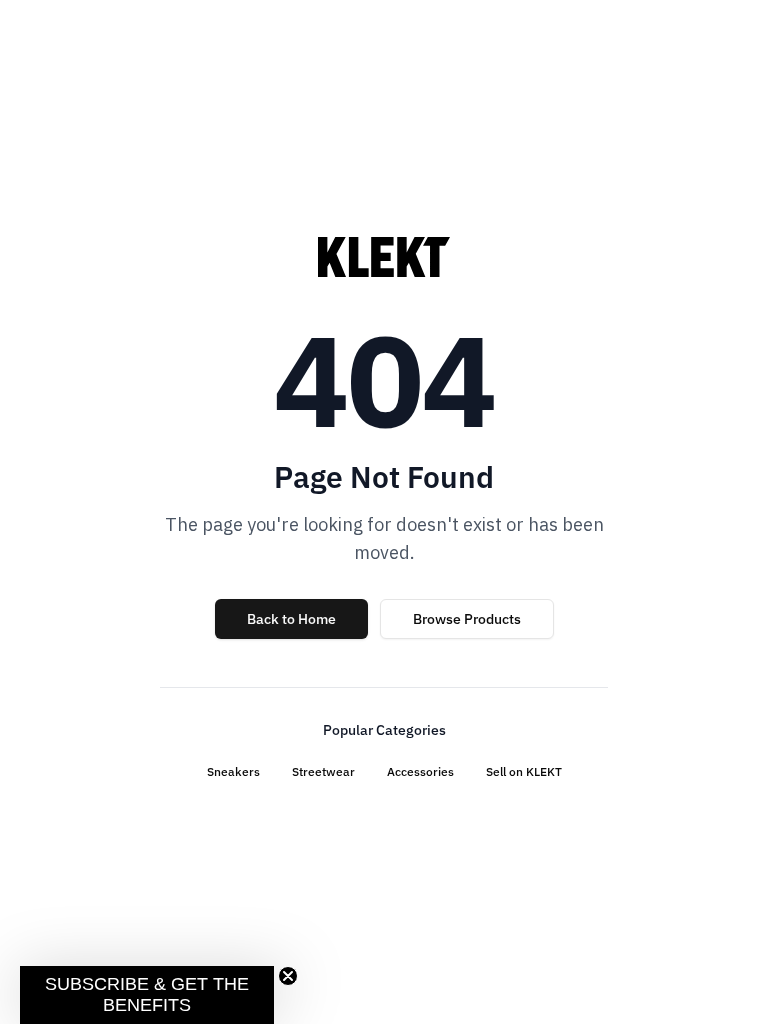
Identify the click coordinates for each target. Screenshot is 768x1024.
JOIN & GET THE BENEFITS (201, 667)
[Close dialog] (709, 274)
